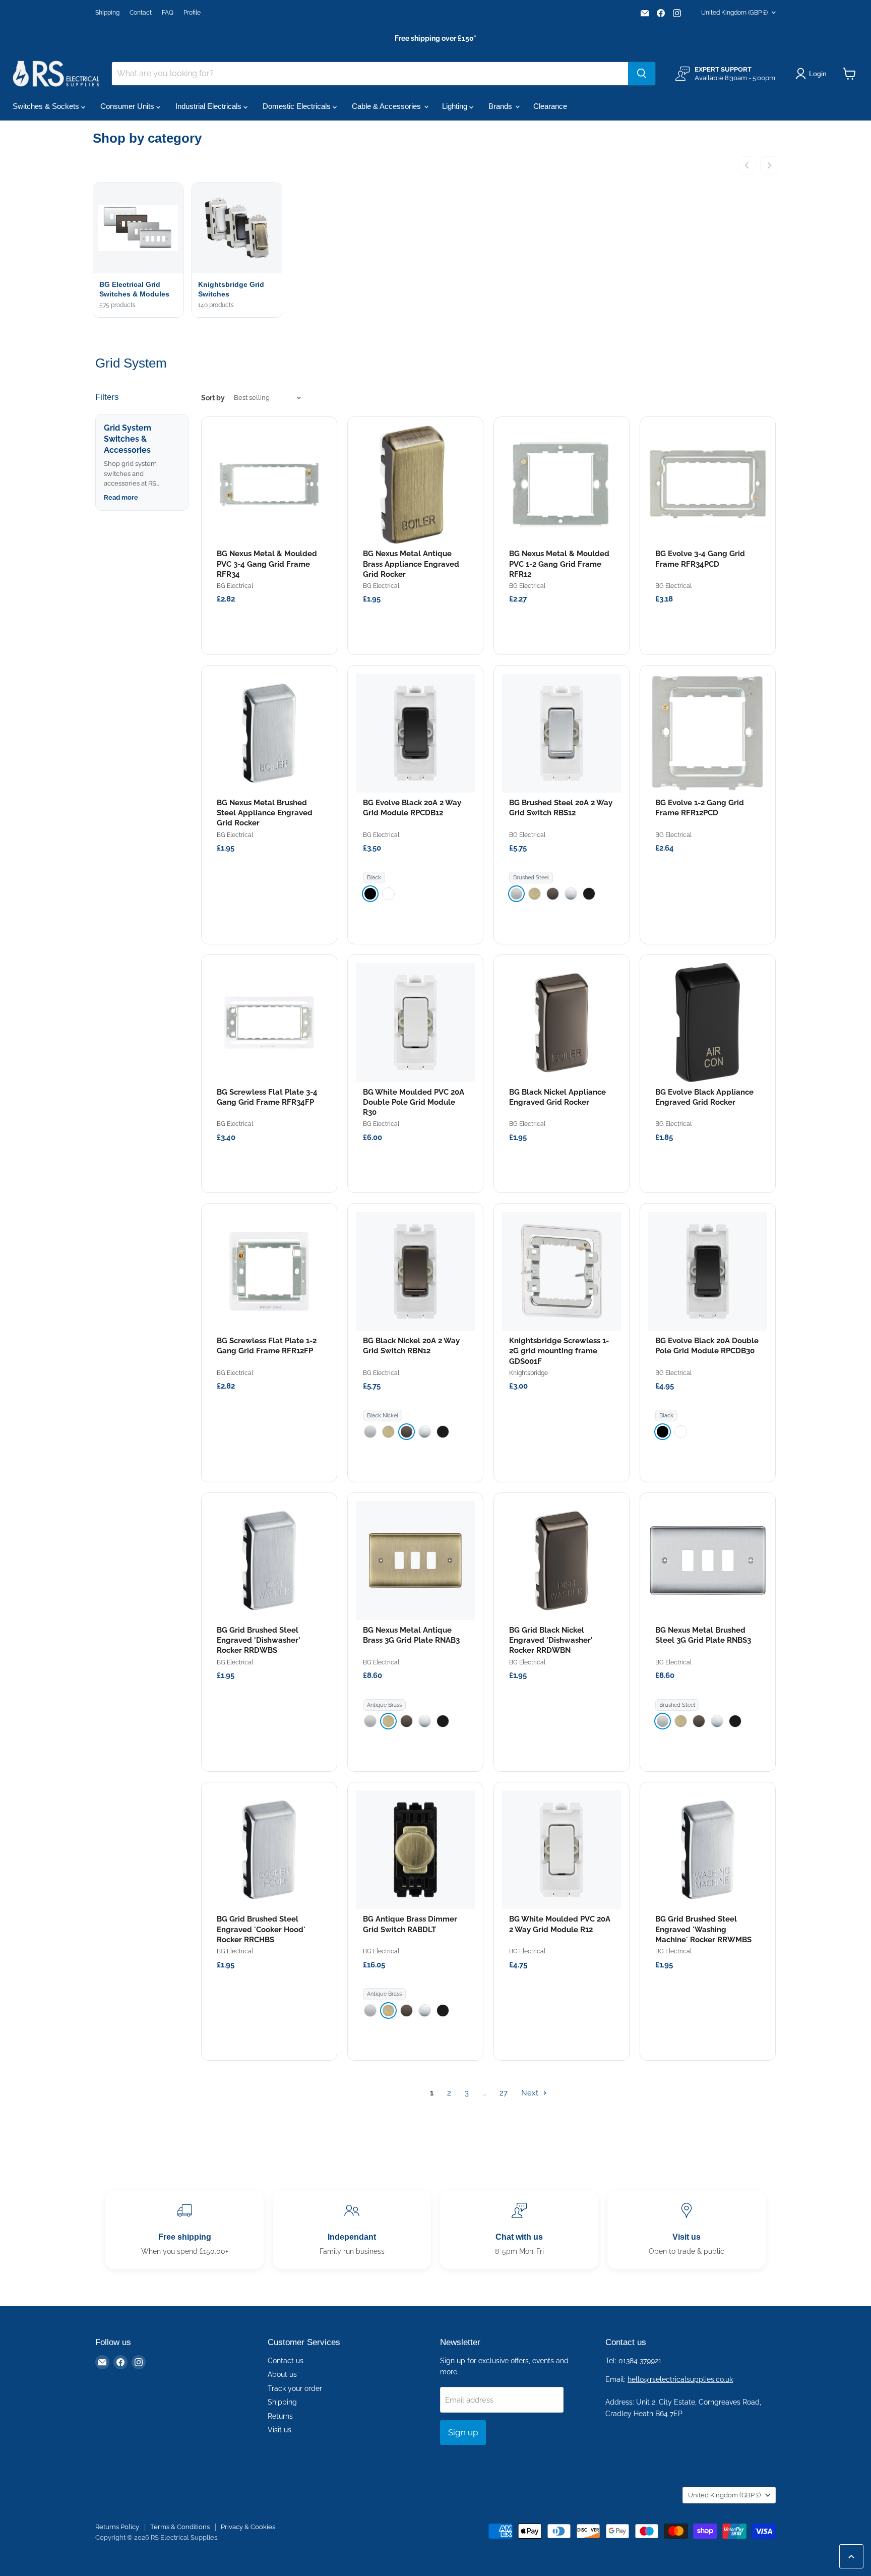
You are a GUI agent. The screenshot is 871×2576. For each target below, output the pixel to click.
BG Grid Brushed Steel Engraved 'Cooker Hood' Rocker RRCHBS (261, 1929)
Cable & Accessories (387, 106)
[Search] (642, 74)
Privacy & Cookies (248, 2527)
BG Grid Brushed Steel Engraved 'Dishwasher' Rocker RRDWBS (259, 1640)
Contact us (286, 2361)
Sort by (213, 398)
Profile (192, 13)
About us (282, 2374)
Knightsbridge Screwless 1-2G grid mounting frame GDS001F (559, 1351)
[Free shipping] (184, 2230)
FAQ (168, 13)
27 (504, 2093)
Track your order (295, 2388)
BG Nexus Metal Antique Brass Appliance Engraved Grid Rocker (411, 564)
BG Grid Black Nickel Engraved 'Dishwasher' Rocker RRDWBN (551, 1640)
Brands (501, 106)
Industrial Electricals (209, 106)
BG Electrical (235, 586)
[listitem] (370, 894)
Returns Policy (117, 2527)
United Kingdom (734, 13)
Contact (141, 13)
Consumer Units (128, 106)
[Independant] (352, 2230)
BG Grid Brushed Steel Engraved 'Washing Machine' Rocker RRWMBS (703, 1929)
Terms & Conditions (180, 2527)
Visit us (279, 2430)
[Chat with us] (519, 2230)
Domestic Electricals (298, 106)
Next (531, 2093)
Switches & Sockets (47, 106)
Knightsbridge (528, 1373)
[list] (435, 251)
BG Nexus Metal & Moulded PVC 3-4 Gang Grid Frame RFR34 (267, 564)
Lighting (456, 106)
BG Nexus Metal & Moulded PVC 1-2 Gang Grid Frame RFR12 (559, 564)
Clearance (550, 106)
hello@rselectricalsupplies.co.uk (680, 2379)
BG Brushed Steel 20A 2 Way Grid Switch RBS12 (561, 808)
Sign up (463, 2432)
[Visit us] (687, 2230)
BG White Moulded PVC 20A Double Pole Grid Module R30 (414, 1102)
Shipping (107, 13)
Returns (280, 2416)
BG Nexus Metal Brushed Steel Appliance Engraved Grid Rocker (265, 813)
